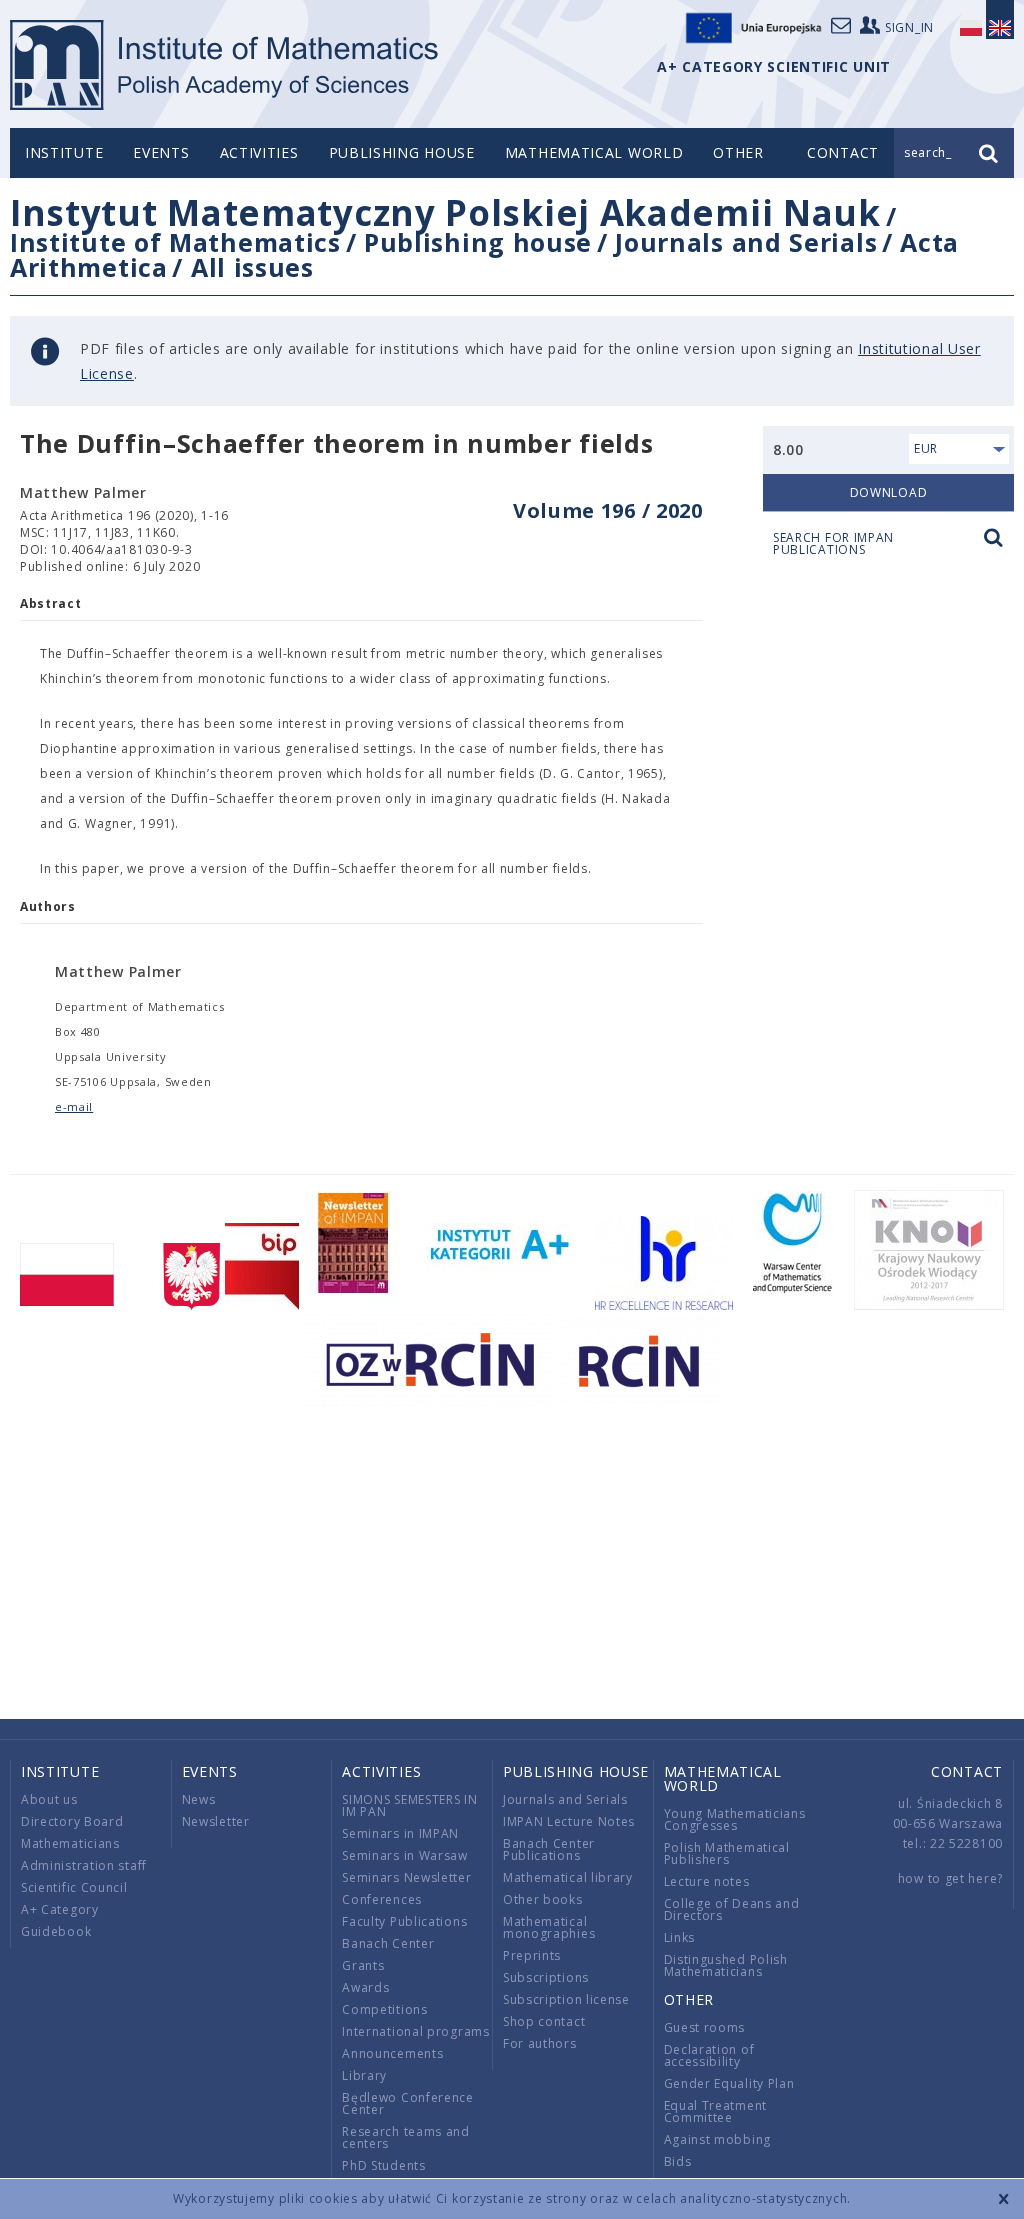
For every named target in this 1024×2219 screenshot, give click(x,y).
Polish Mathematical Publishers (727, 1853)
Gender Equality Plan (729, 2083)
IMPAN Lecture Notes (569, 1821)
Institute (64, 152)
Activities (259, 152)
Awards (365, 1987)
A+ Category (60, 1909)
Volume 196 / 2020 (608, 510)
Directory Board (72, 1821)
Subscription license (566, 1999)
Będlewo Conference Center (408, 2103)
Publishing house (402, 152)
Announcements (392, 2053)
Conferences (382, 1899)
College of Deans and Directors (732, 1909)
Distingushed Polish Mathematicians (726, 1965)
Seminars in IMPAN (400, 1833)
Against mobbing (718, 2139)
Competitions (384, 2009)
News (199, 1799)
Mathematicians (70, 1843)
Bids (678, 2161)
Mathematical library (568, 1877)
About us (49, 1799)
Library (364, 2075)
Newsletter (216, 1821)
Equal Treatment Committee (716, 2111)
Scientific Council (74, 1887)
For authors (540, 2043)
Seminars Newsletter (406, 1877)
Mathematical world (594, 152)
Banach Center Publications (549, 1849)
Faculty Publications (404, 1921)
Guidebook (56, 1931)
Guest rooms (705, 2027)
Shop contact (544, 2021)
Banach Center (388, 1943)
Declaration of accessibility (709, 2055)
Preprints (532, 1955)
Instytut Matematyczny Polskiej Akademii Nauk (445, 212)
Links (680, 1937)
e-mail (74, 1106)
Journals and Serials (746, 242)
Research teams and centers (406, 2137)
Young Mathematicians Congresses (735, 1819)
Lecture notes (707, 1881)
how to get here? (950, 1878)
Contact (967, 1771)
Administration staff (84, 1865)
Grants (363, 1965)
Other (738, 152)
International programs (415, 2031)
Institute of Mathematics (175, 242)
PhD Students (383, 2165)
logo (225, 65)
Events (161, 152)
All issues (252, 267)
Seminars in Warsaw (405, 1855)
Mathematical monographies (549, 1927)
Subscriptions (546, 1977)
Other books (543, 1899)
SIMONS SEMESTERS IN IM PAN (409, 1805)
